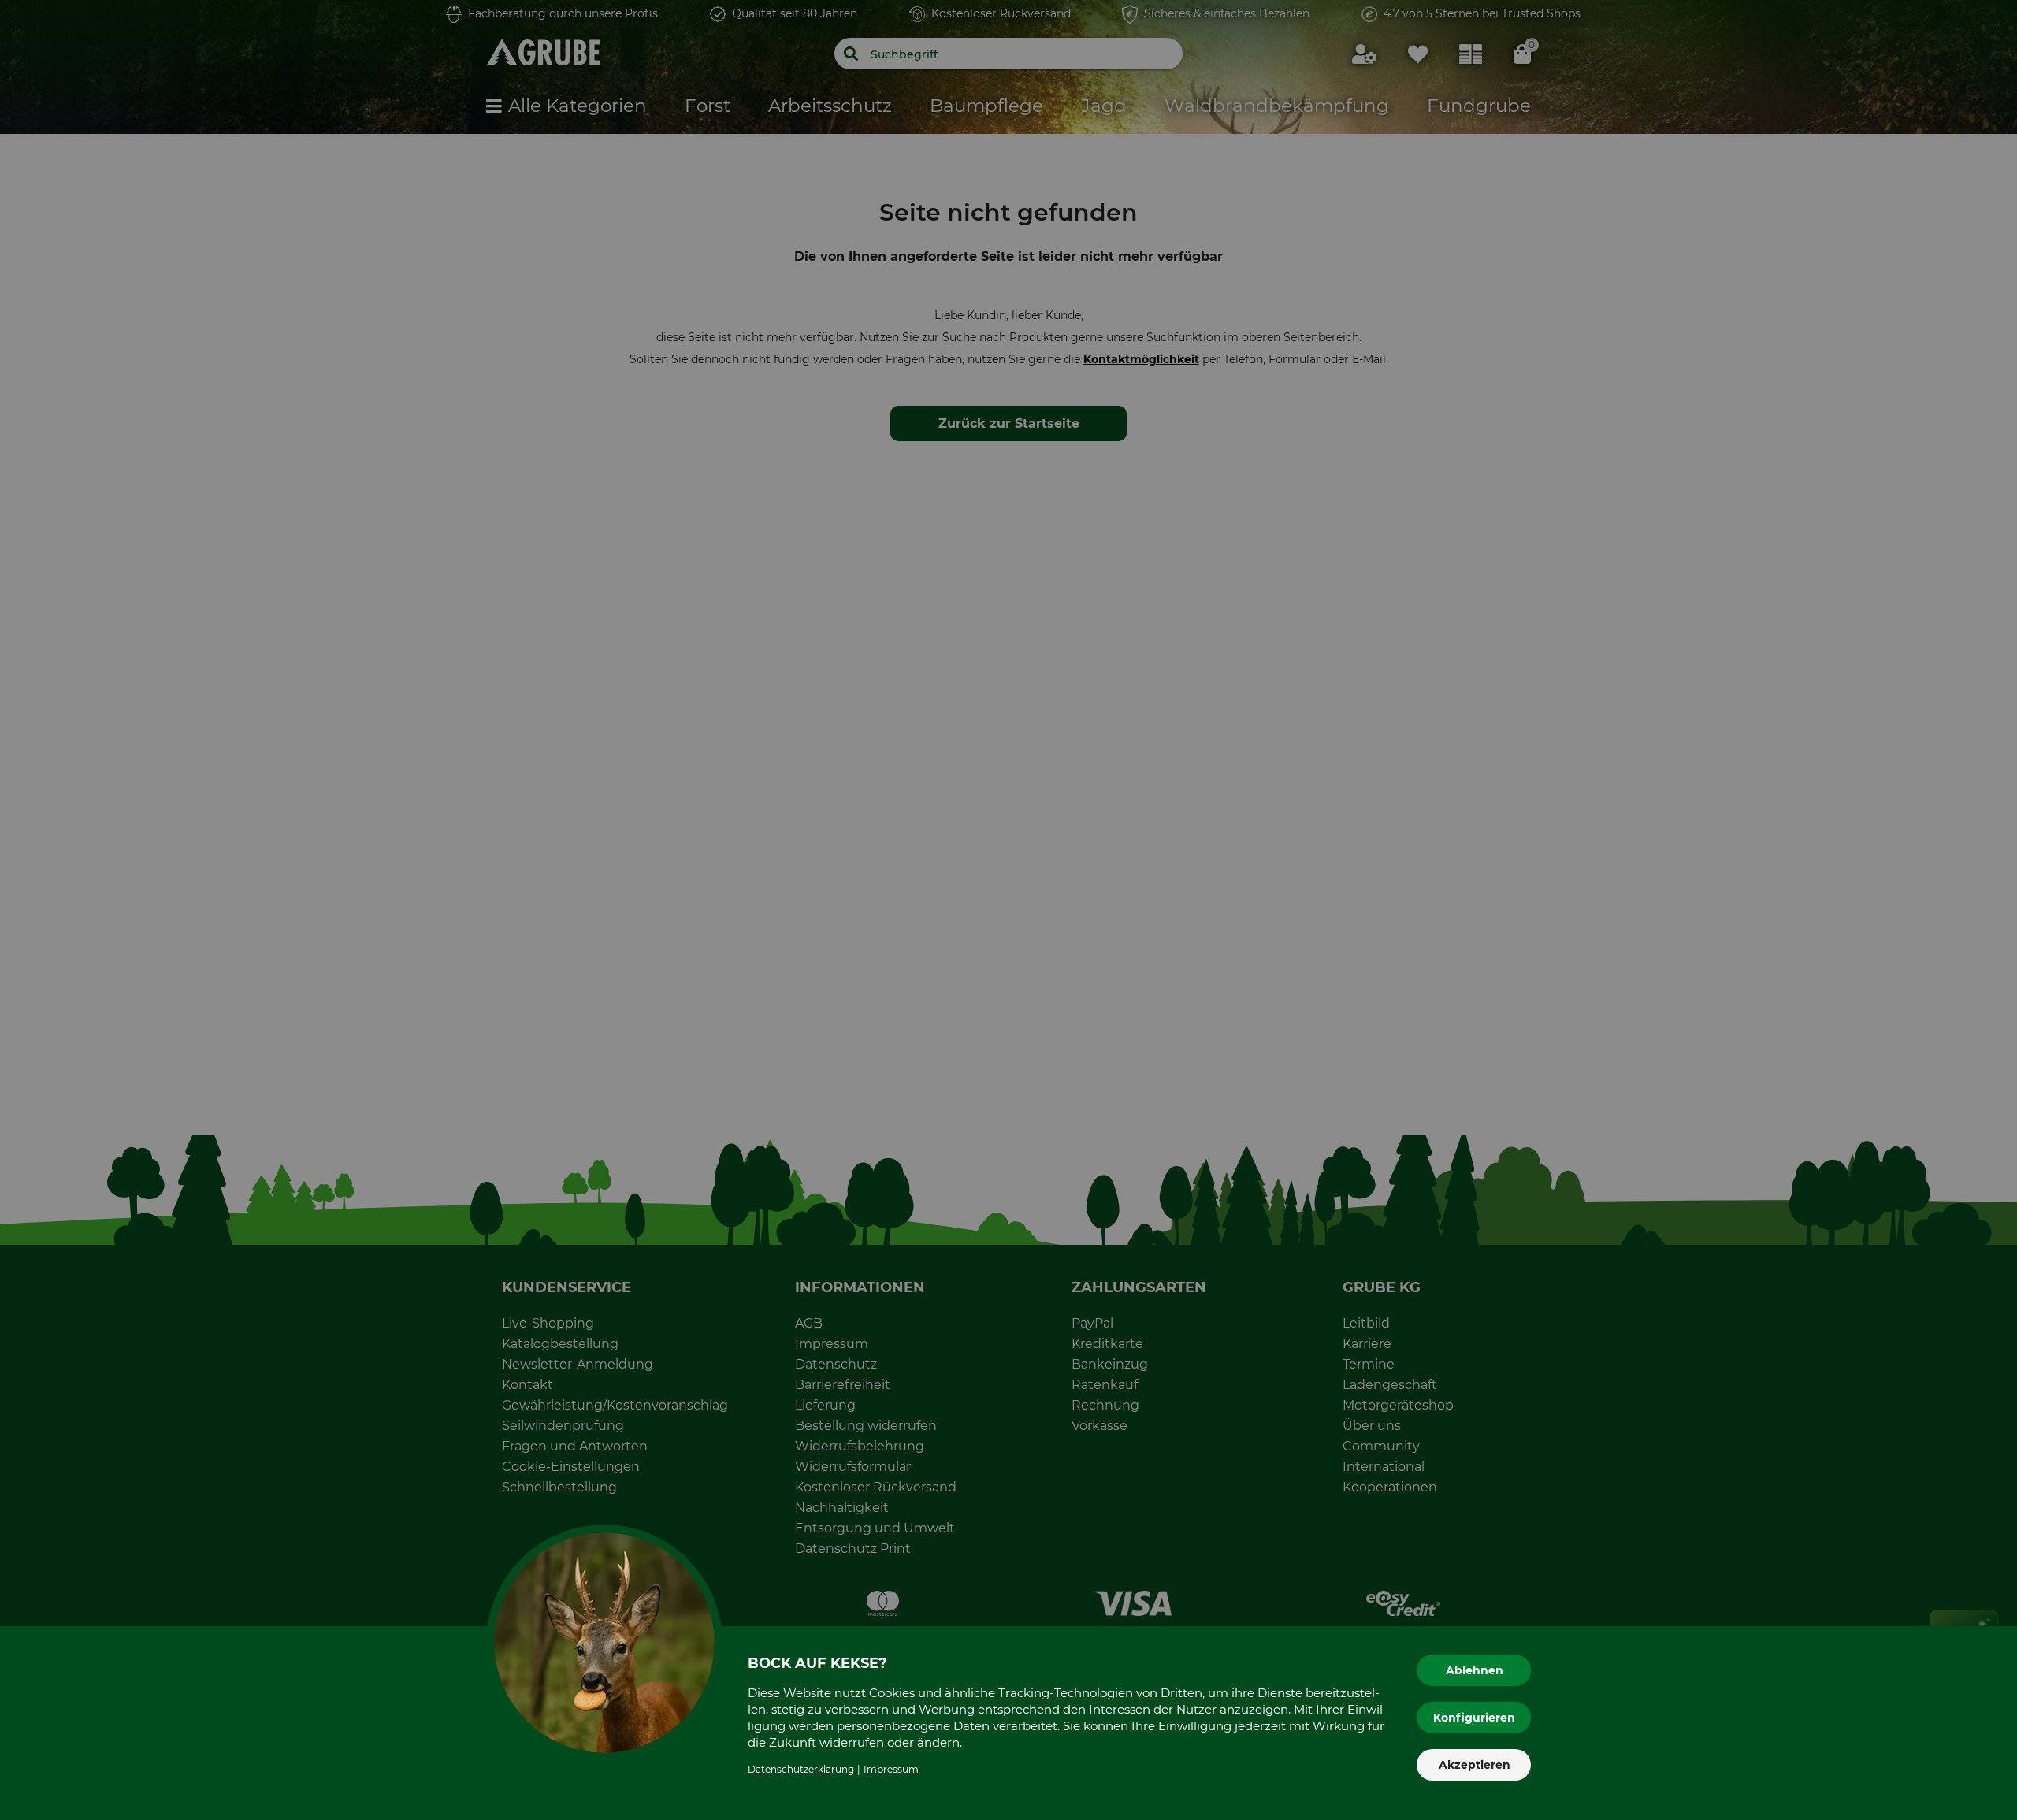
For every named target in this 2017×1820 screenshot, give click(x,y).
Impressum (891, 1769)
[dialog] (1008, 910)
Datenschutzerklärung (801, 1769)
